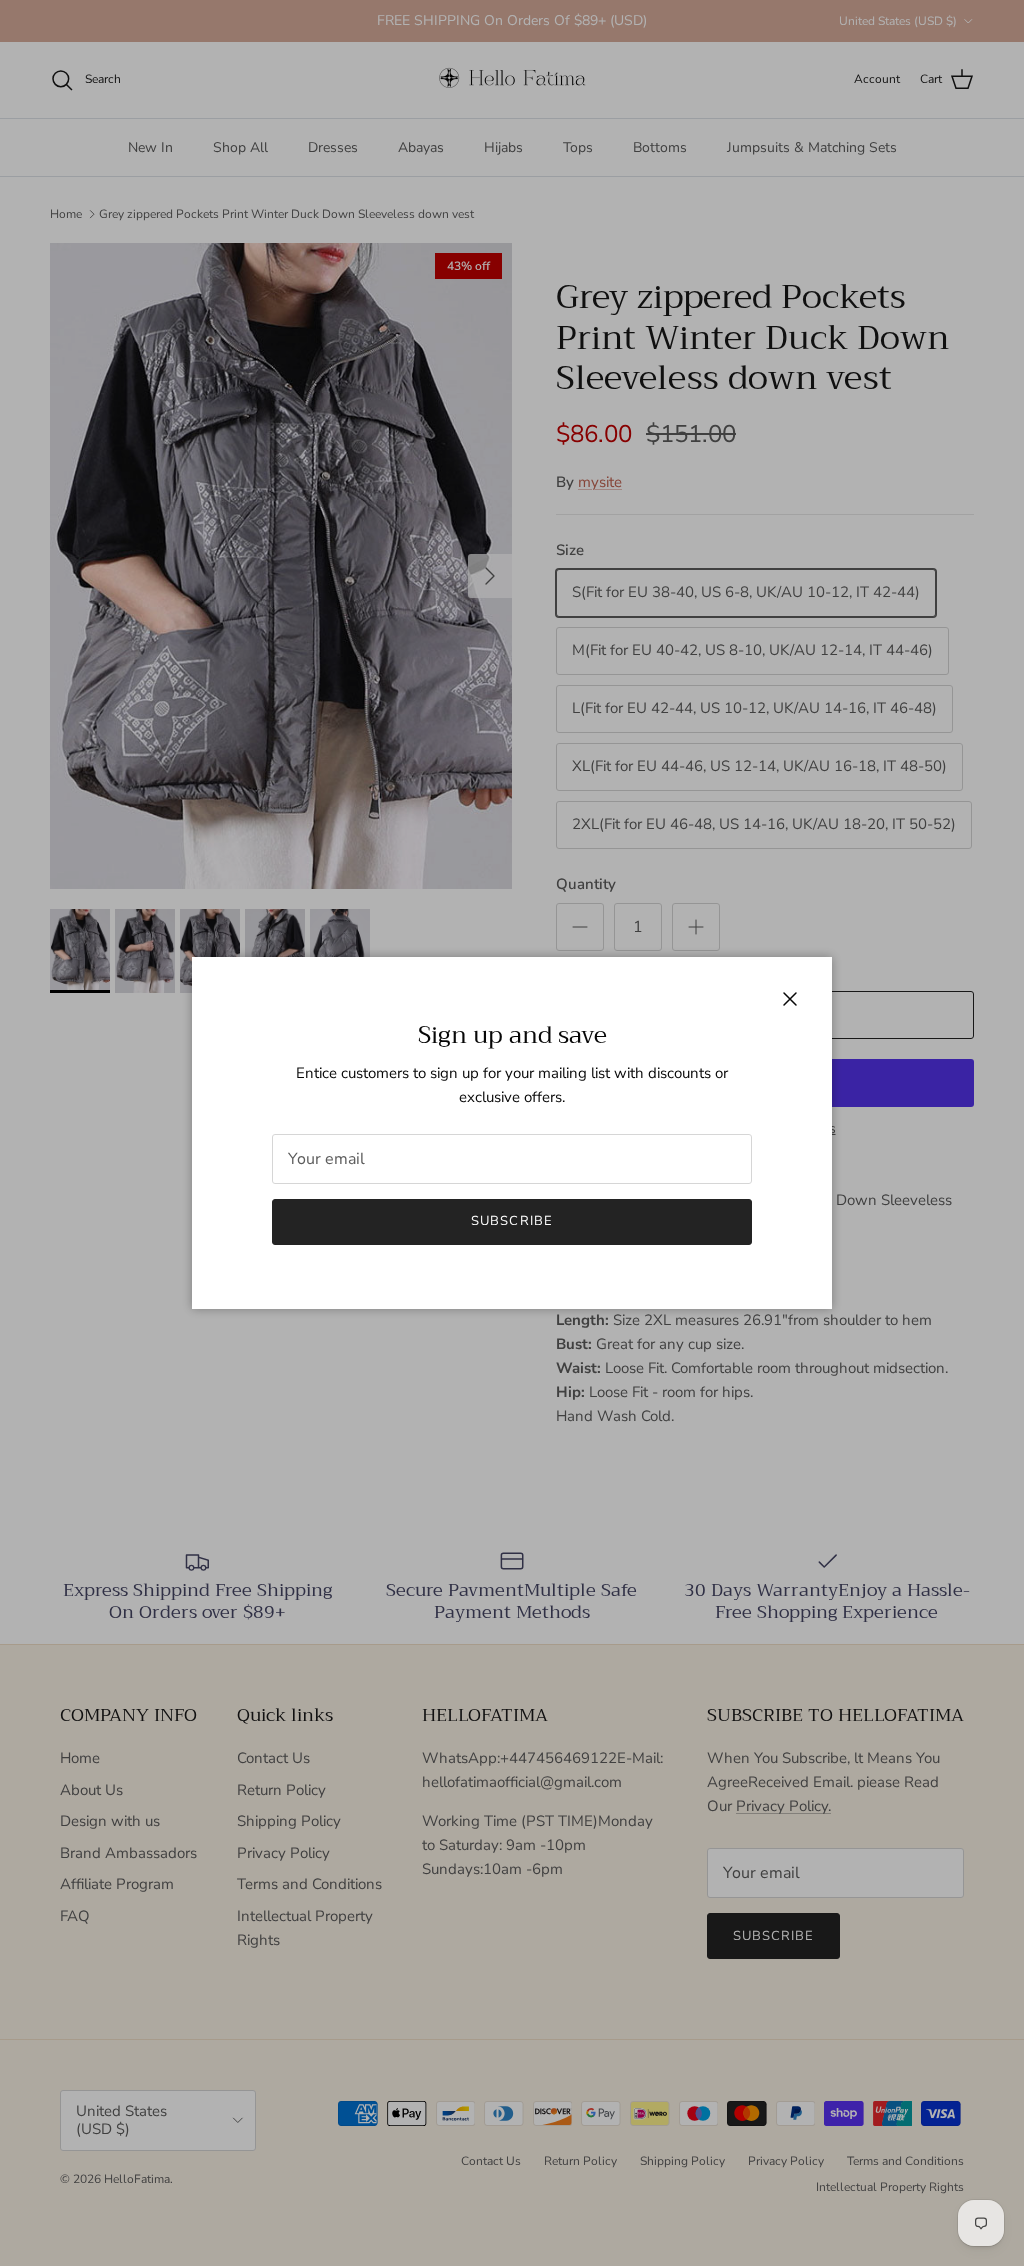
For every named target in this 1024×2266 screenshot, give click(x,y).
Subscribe (511, 1221)
